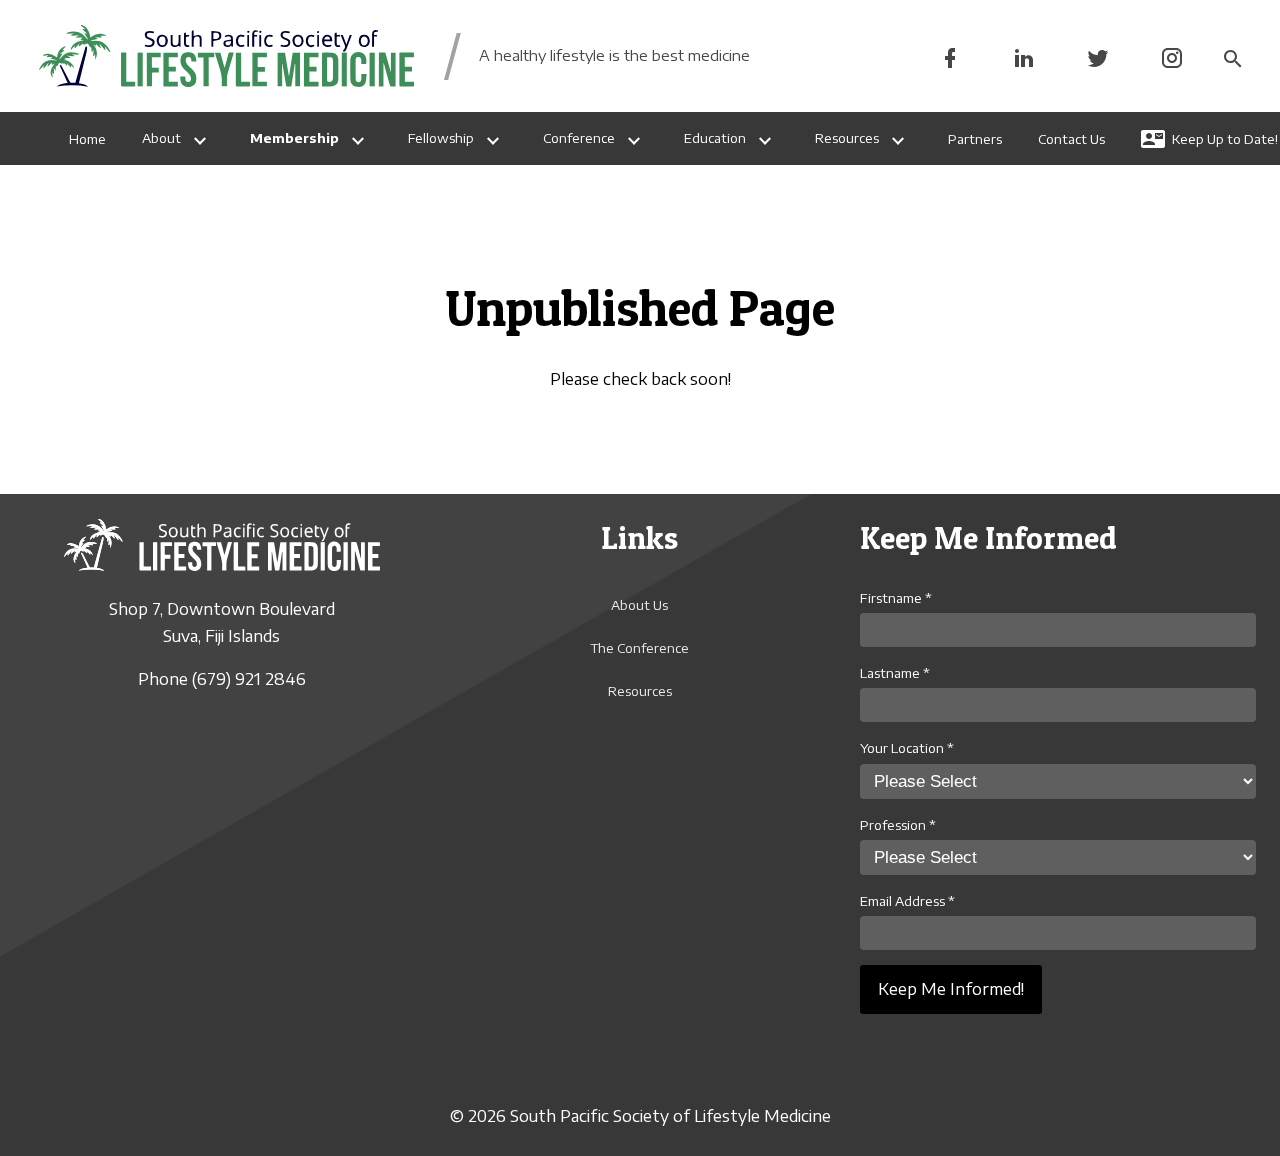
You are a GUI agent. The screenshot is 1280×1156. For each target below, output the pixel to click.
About (161, 138)
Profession (898, 825)
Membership (294, 138)
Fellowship (441, 138)
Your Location (907, 748)
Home (87, 139)
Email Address (907, 901)
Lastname (895, 673)
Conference (579, 138)
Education (715, 138)
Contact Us (1071, 139)
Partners (975, 139)
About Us (639, 605)
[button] (1232, 56)
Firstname (896, 598)
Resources (847, 138)
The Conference (639, 648)
